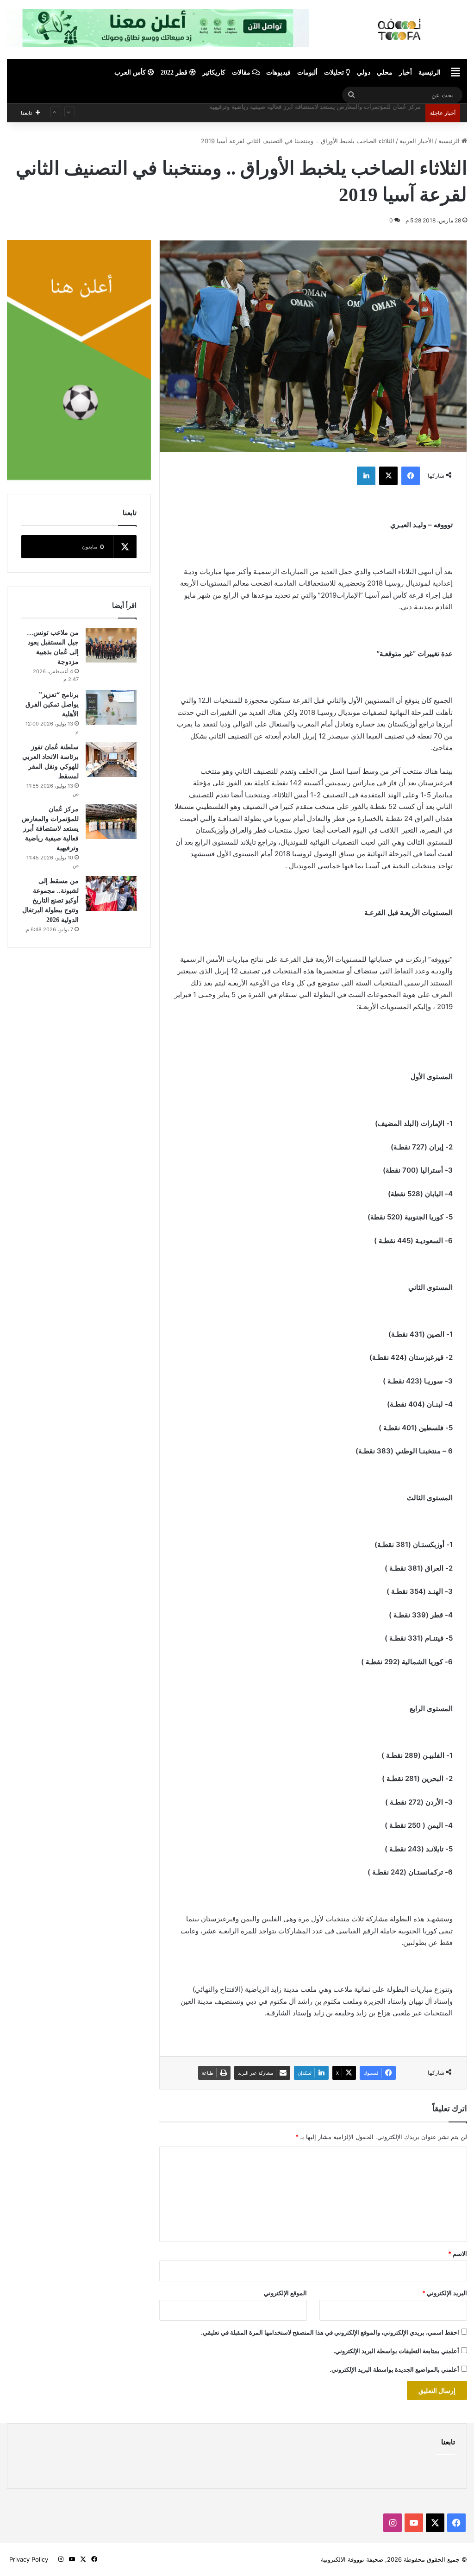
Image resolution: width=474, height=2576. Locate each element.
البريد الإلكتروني (445, 2293)
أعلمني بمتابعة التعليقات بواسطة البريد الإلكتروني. (396, 2351)
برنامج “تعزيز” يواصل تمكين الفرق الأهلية (52, 704)
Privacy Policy (29, 2559)
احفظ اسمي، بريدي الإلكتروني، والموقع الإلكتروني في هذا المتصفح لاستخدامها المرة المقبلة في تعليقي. (330, 2332)
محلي (385, 73)
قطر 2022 (175, 73)
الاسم (458, 2254)
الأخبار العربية (416, 141)
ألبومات (307, 73)
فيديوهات (278, 73)
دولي (364, 73)
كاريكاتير (214, 73)
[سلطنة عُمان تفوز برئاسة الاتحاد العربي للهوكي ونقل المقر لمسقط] (111, 760)
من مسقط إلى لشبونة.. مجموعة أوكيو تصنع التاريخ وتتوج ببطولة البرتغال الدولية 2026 (311, 113)
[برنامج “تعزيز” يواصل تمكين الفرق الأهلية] (111, 707)
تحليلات (335, 73)
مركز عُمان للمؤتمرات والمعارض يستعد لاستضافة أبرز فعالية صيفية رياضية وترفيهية (50, 829)
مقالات (242, 73)
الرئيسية (430, 73)
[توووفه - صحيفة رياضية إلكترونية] (404, 29)
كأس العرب (131, 73)
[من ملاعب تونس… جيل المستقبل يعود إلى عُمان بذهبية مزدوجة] (111, 645)
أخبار (405, 73)
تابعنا (448, 2442)
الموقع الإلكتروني (285, 2293)
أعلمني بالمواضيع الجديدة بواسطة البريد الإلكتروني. (394, 2369)
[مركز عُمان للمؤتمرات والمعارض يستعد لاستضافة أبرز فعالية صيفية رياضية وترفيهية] (111, 822)
